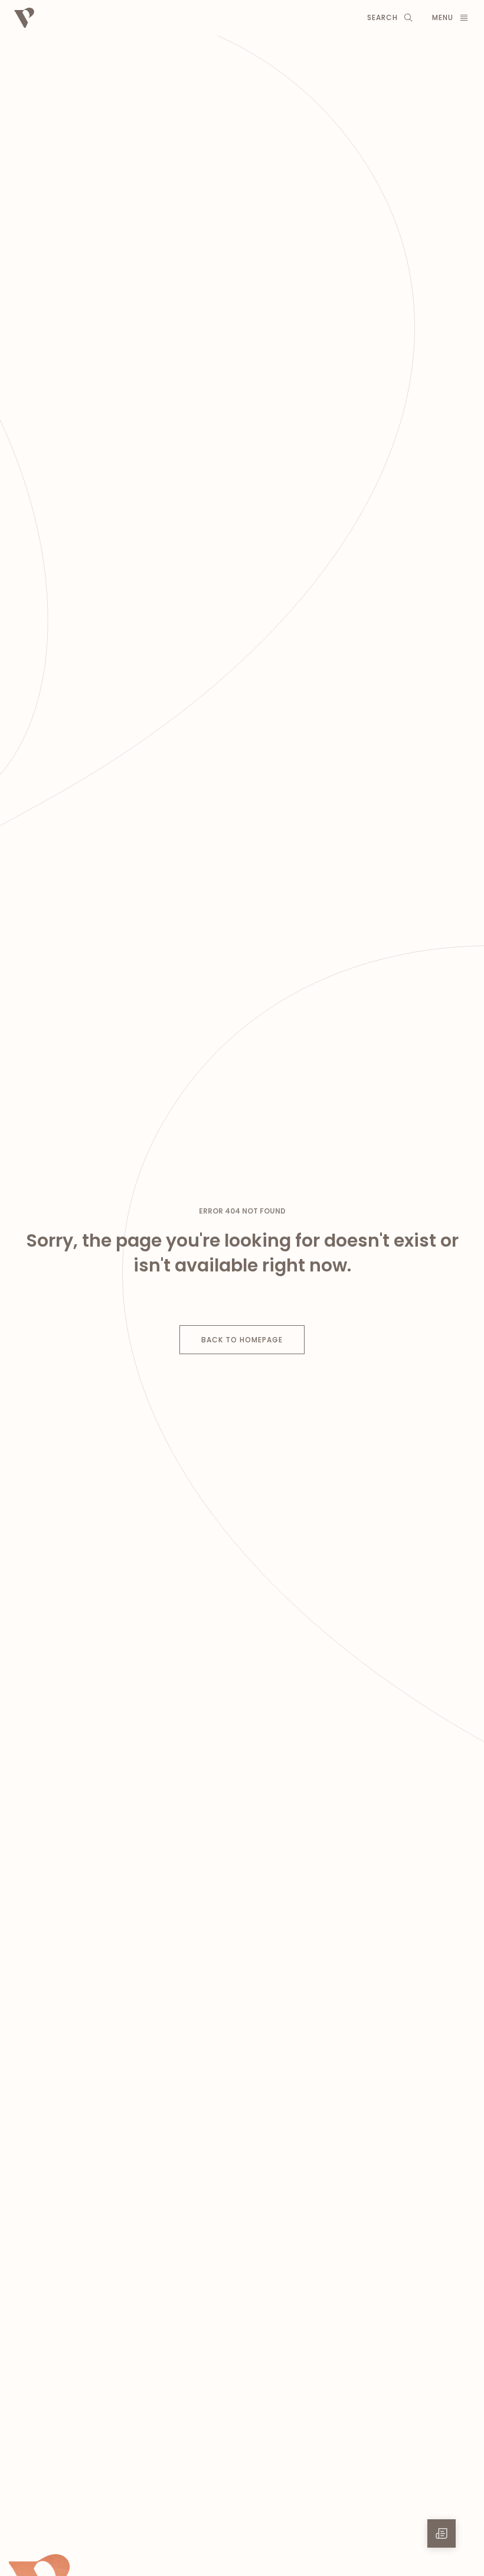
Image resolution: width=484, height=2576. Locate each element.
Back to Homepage (242, 1340)
